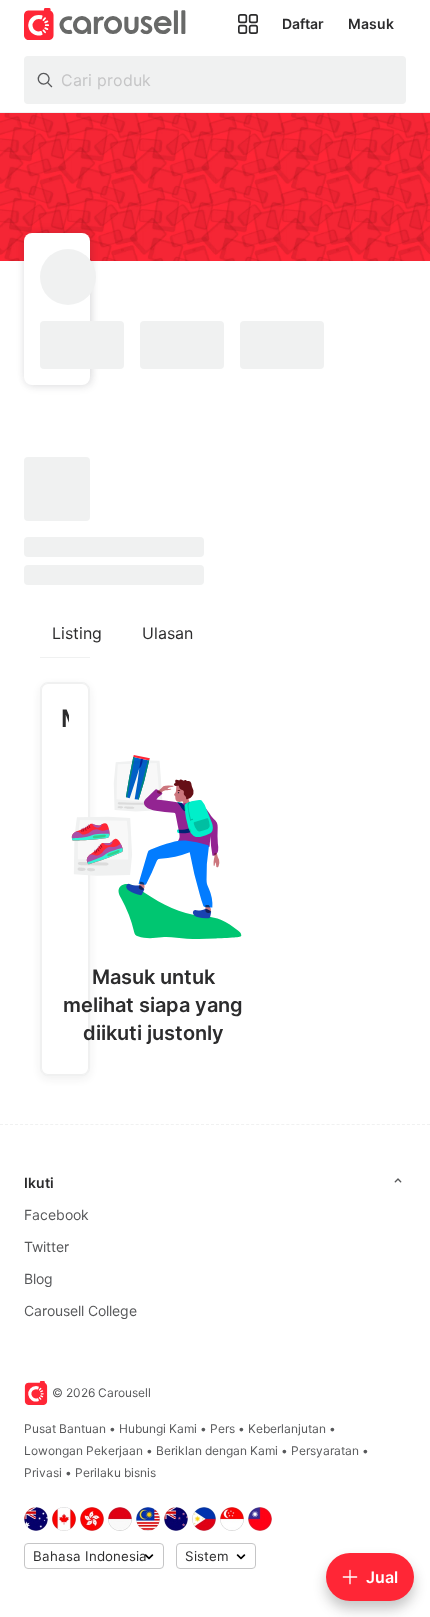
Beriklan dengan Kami (217, 1450)
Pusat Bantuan (65, 1428)
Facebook (56, 1214)
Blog (38, 1278)
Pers (222, 1428)
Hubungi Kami (158, 1428)
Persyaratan (325, 1450)
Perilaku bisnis (115, 1472)
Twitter (46, 1246)
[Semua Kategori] (248, 24)
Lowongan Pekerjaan (83, 1450)
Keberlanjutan (287, 1428)
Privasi (43, 1472)
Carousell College (80, 1310)
